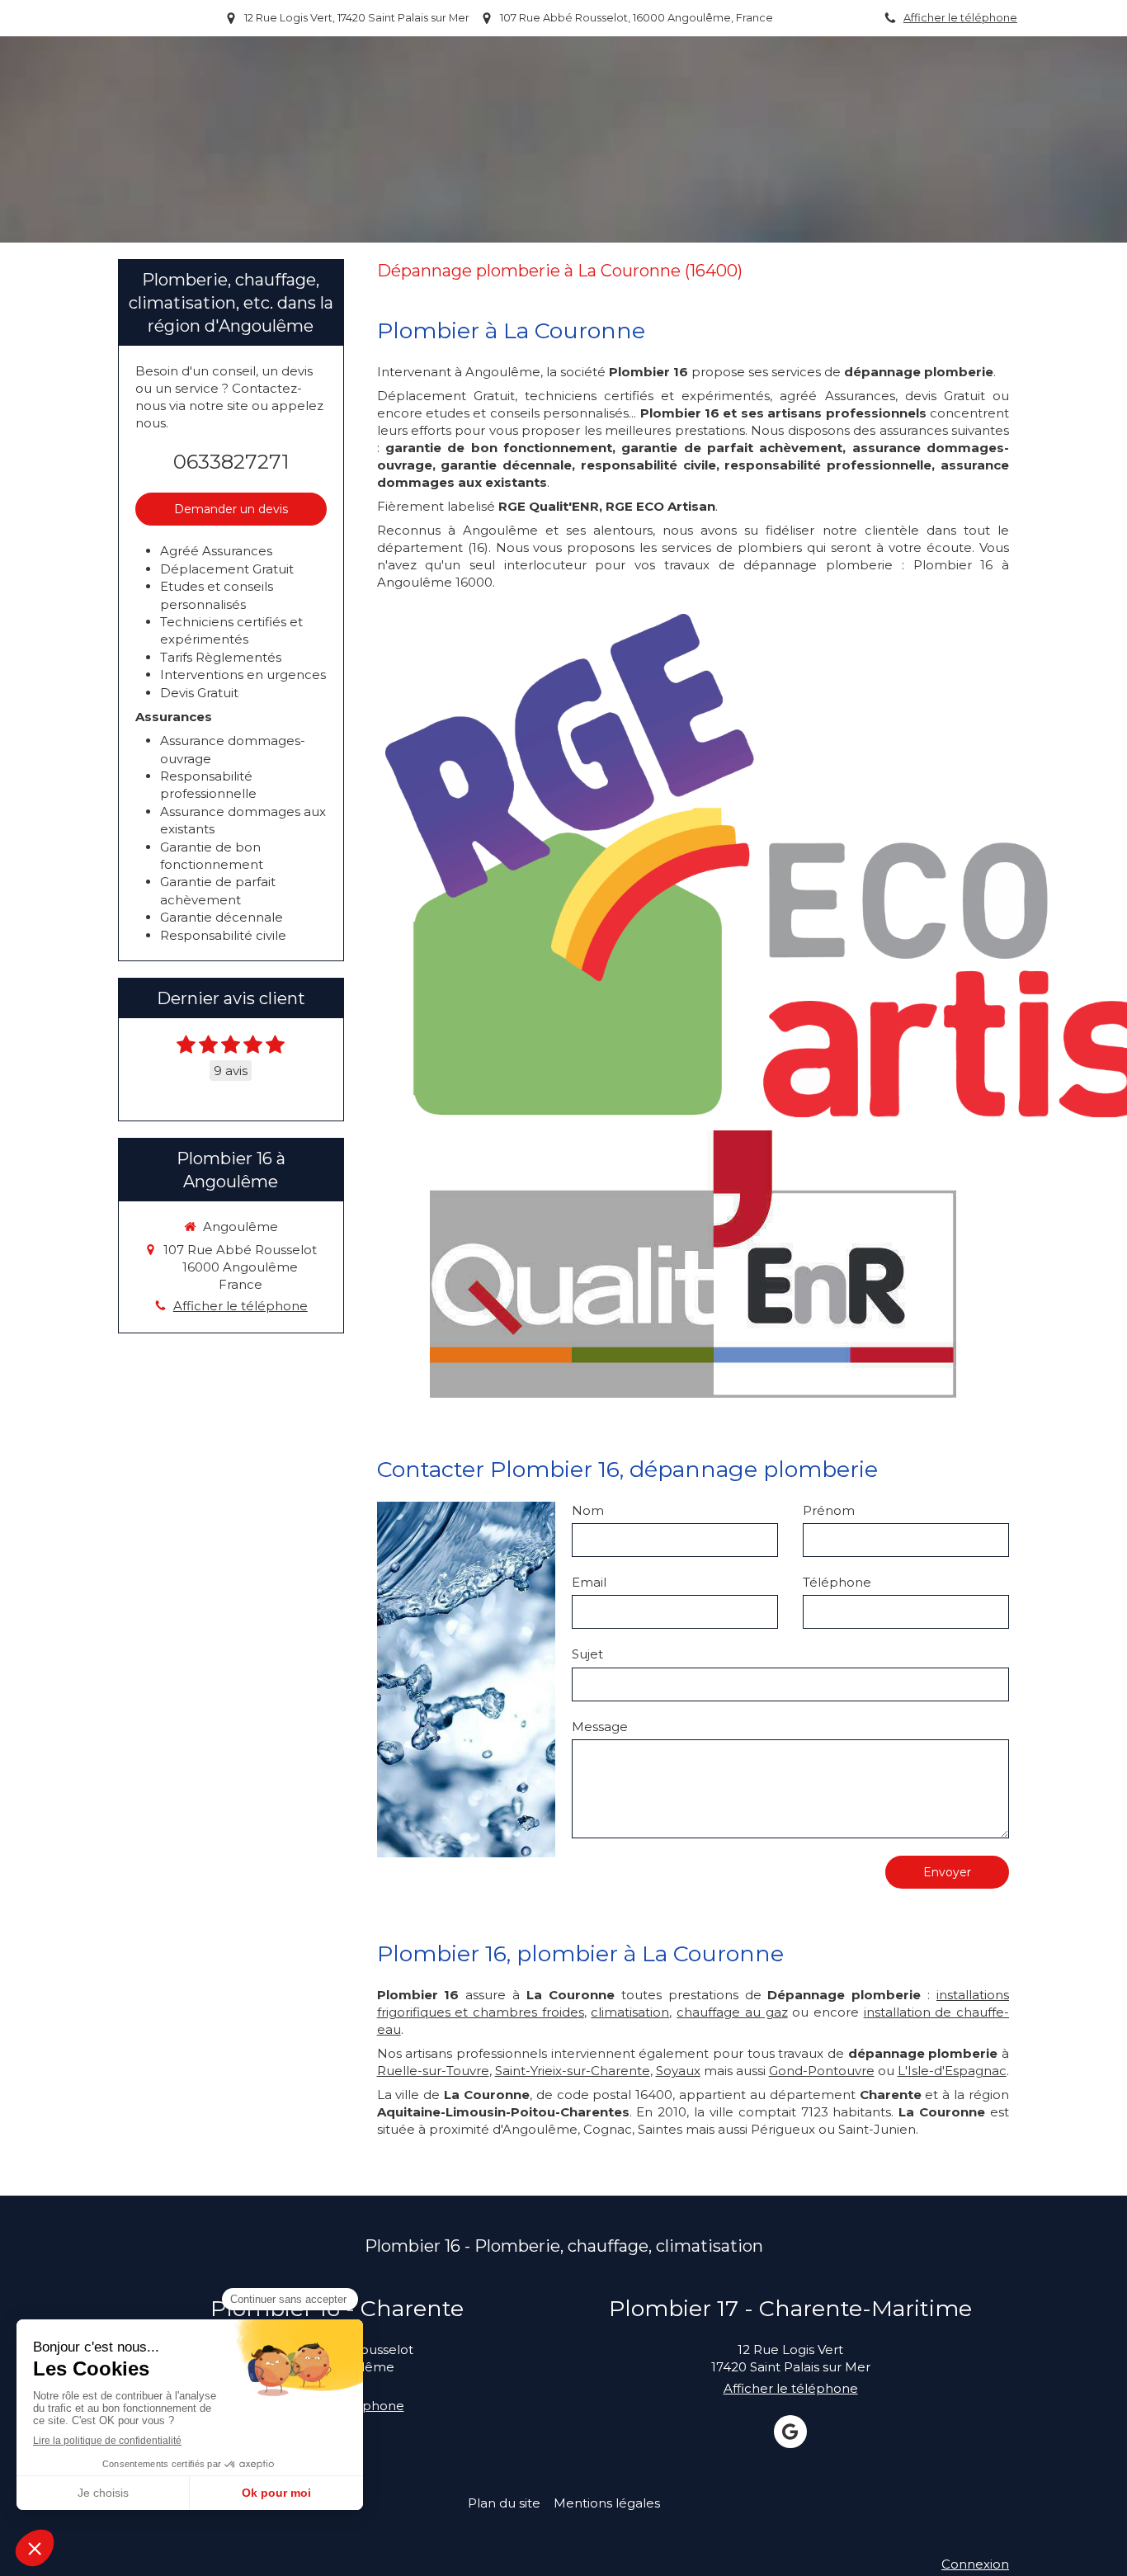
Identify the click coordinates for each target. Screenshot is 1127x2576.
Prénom (829, 1510)
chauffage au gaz (732, 2012)
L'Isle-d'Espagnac (952, 2071)
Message (600, 1727)
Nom (588, 1510)
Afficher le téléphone (960, 18)
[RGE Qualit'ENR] (693, 1264)
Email (589, 1582)
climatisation (630, 2012)
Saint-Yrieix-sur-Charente (573, 2071)
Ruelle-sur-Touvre (433, 2071)
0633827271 (231, 462)
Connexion (975, 2564)
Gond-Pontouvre (822, 2071)
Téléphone (837, 1582)
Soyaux (678, 2071)
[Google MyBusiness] (790, 2432)
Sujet (587, 1654)
